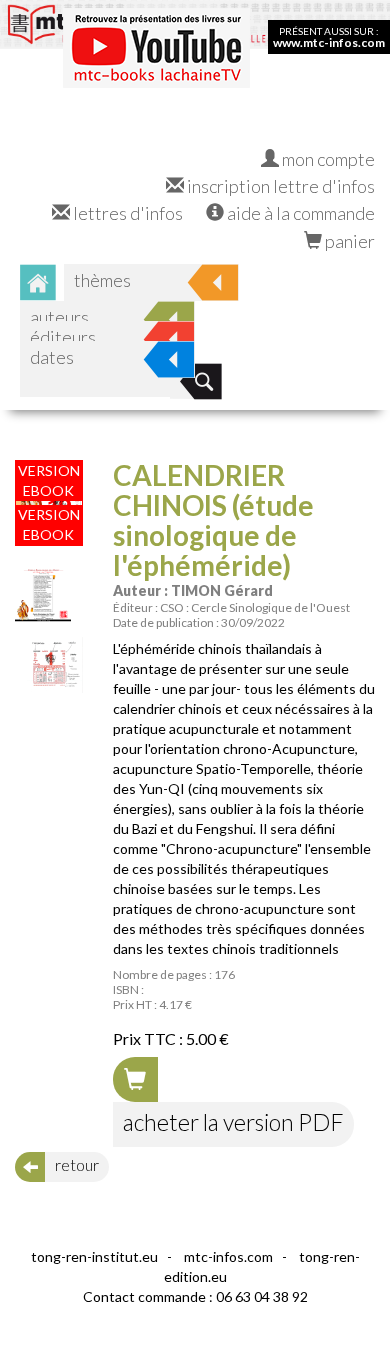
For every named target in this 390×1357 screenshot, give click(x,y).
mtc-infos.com (228, 1256)
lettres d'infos (126, 213)
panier (348, 241)
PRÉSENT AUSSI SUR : (329, 37)
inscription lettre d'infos (279, 186)
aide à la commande (299, 213)
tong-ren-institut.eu (94, 1256)
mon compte (327, 159)
